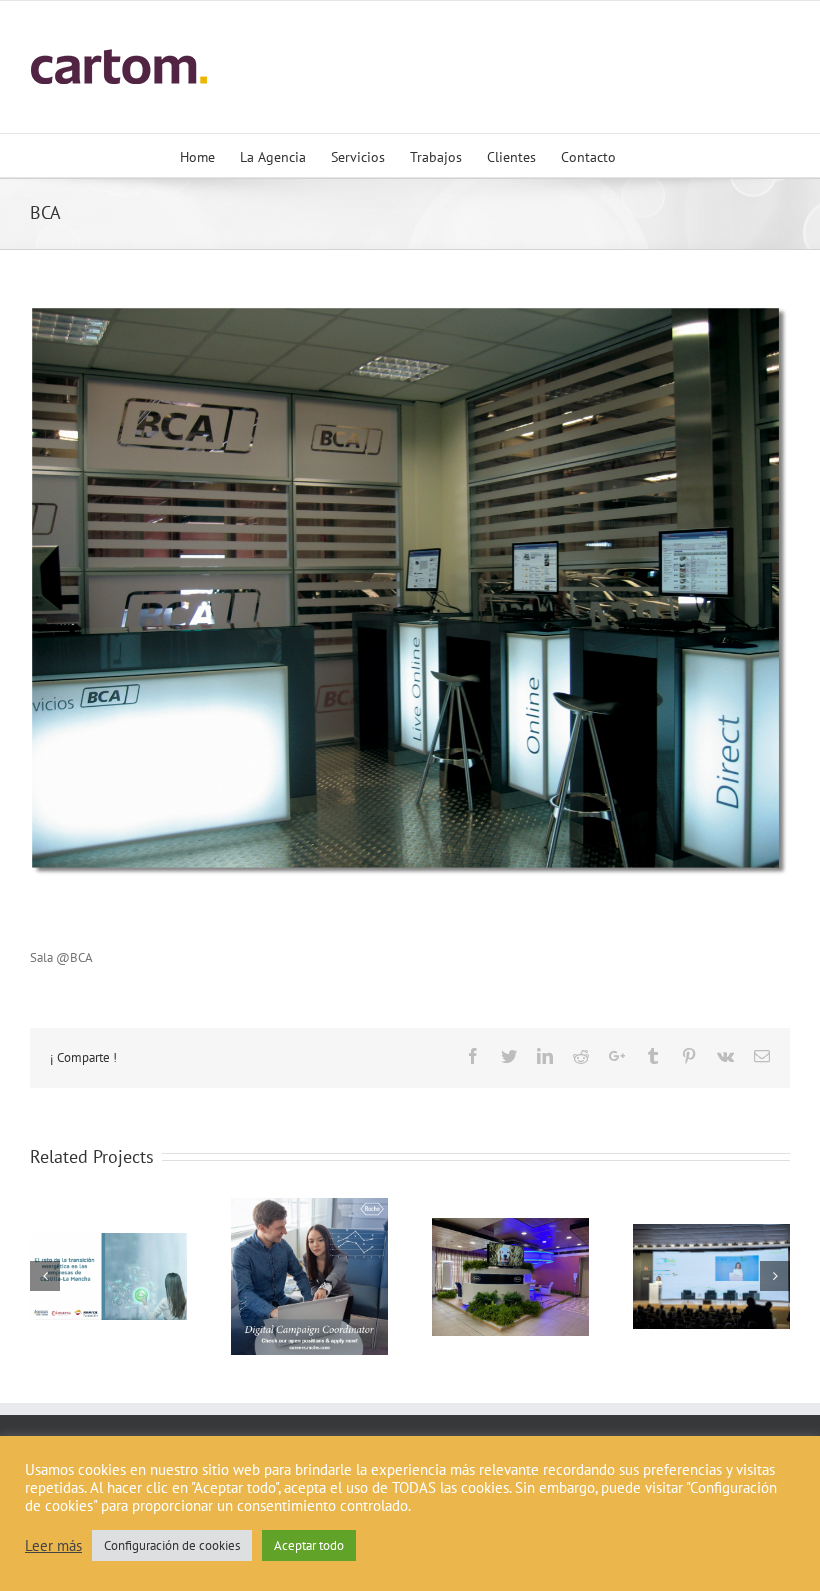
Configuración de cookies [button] (172, 1545)
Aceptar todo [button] (309, 1545)
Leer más (53, 1546)
